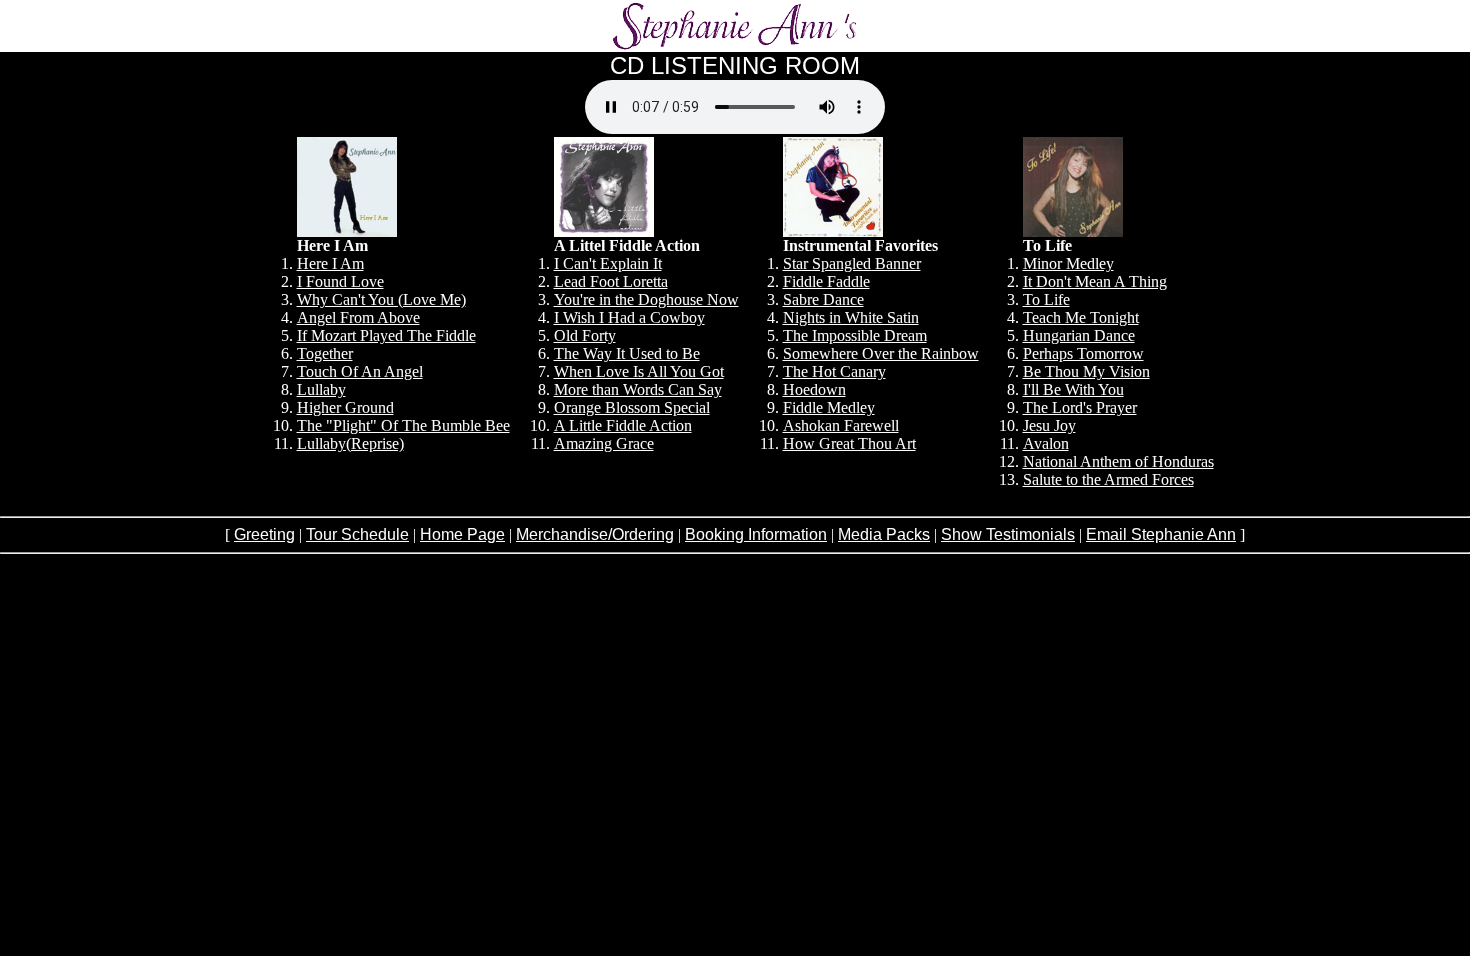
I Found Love (340, 281)
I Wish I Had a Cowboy (629, 317)
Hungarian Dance (1079, 335)
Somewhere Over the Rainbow (881, 353)
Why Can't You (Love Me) (381, 299)
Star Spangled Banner (852, 263)
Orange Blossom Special (632, 407)
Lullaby (321, 389)
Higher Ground (345, 407)
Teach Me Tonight (1081, 317)
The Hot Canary (834, 371)
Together (325, 353)
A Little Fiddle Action (623, 425)
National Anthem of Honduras (1118, 461)
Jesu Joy (1049, 425)
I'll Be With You (1073, 389)
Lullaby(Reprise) (350, 443)
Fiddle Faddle (826, 281)
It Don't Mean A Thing (1095, 281)
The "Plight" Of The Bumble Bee (403, 425)
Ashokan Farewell (841, 425)
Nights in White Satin (851, 317)
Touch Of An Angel (360, 371)
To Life (1046, 299)
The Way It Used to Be (627, 353)
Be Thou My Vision (1086, 371)
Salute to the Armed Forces (1108, 479)
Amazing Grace (604, 443)
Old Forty (585, 335)
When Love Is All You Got (639, 371)
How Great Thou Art (849, 443)
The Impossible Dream (855, 335)
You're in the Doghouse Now (646, 299)
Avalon (1046, 443)
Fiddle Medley (829, 407)
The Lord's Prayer (1080, 407)
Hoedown (814, 389)
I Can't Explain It (608, 263)
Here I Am (330, 263)
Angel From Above (358, 317)
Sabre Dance (823, 299)
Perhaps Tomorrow (1083, 353)
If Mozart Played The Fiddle (386, 335)
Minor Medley (1068, 263)
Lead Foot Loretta (611, 281)
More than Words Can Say (638, 389)
